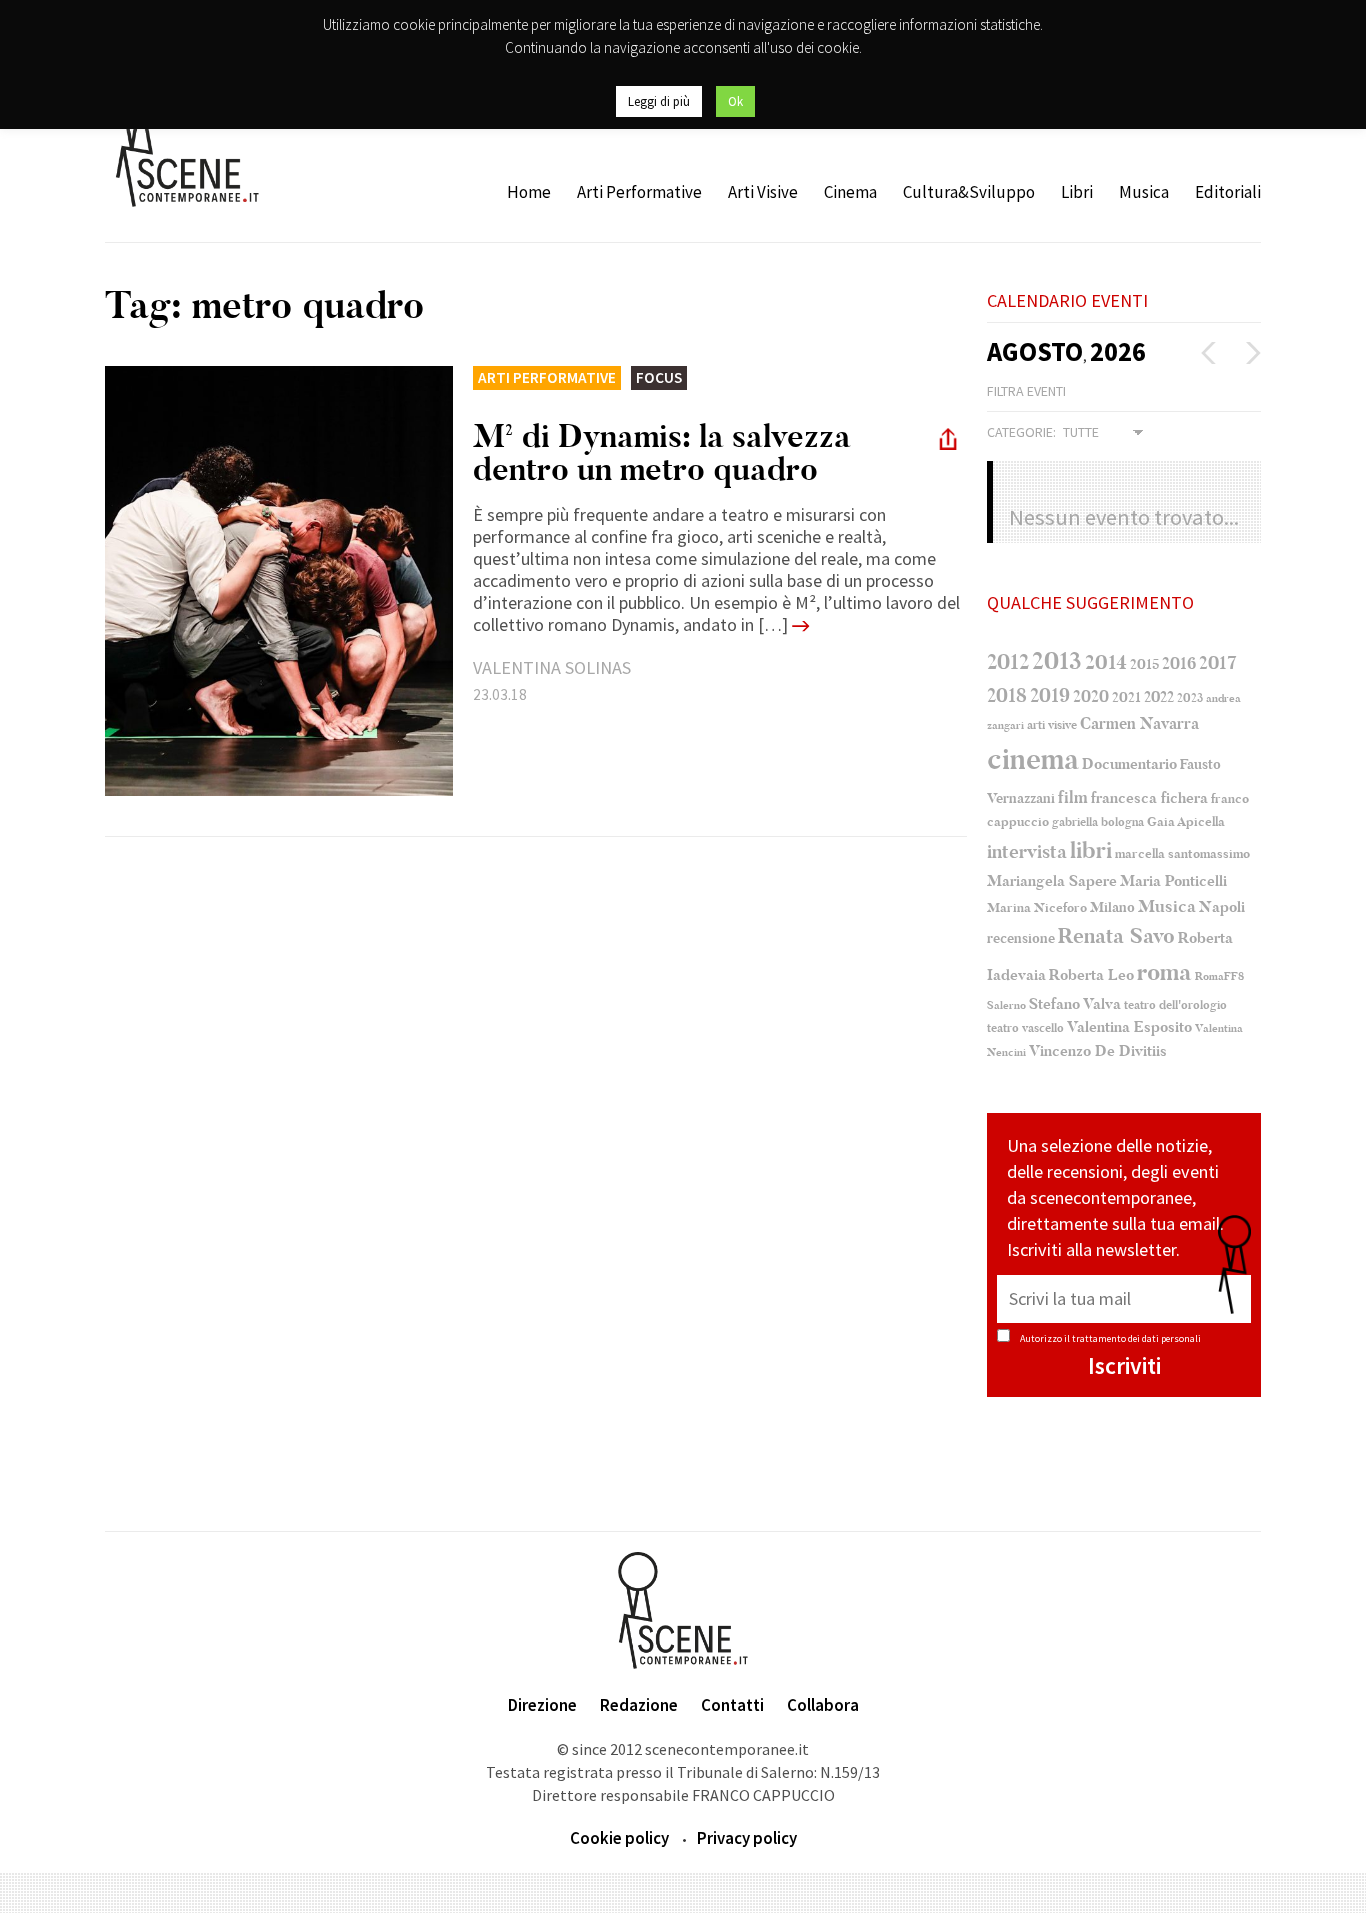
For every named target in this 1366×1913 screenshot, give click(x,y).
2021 (1126, 697)
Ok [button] (735, 101)
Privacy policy (747, 1838)
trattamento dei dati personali (1136, 1338)
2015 (1144, 664)
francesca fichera (1149, 798)
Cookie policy (619, 1838)
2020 (1091, 696)
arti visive (1052, 725)
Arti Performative (639, 192)
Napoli (1222, 907)
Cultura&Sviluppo (969, 192)
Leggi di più (659, 101)
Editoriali (1228, 192)
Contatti (732, 1705)
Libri (1077, 192)
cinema (1033, 759)
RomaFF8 (1219, 976)
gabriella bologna (1098, 822)
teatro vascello (1025, 1028)
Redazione (639, 1705)
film (1073, 797)
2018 (1007, 696)
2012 (1008, 662)
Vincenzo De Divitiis (1098, 1051)
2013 (1057, 661)
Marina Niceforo (1037, 908)
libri (1091, 851)
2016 (1179, 664)
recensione (1021, 938)
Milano (1112, 908)
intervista (1027, 852)
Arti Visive (763, 192)
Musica (1144, 192)
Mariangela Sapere (1052, 881)
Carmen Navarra (1139, 724)
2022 (1159, 697)
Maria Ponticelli (1173, 881)
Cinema (850, 192)
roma (1164, 972)
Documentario (1129, 764)
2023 (1190, 698)
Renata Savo (1116, 936)
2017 (1218, 663)
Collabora (823, 1705)
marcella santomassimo (1182, 854)
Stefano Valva (1075, 1004)
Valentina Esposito (1129, 1027)
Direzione (542, 1705)
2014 (1106, 662)
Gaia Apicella (1186, 821)
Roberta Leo (1091, 975)
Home (529, 192)
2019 (1050, 695)
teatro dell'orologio (1175, 1005)
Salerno (1006, 1005)
